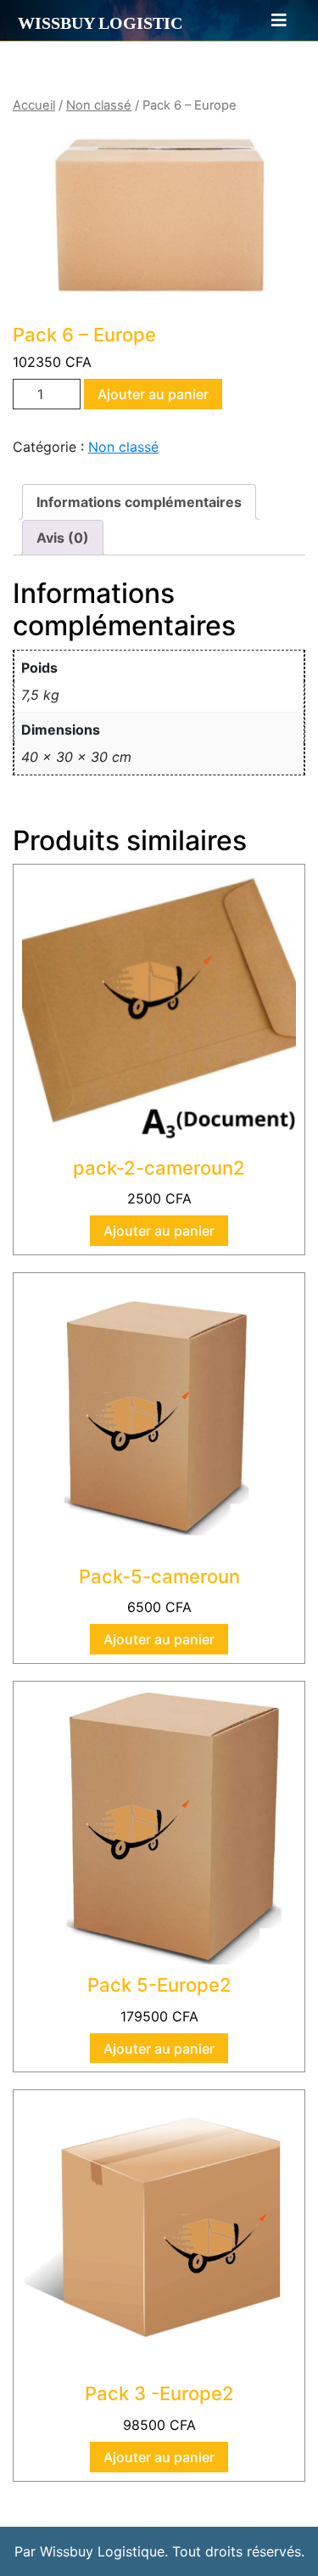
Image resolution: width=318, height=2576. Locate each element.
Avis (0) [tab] (63, 538)
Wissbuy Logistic (100, 23)
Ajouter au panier (153, 394)
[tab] (271, 20)
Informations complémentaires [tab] (139, 502)
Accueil (34, 105)
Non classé (99, 105)
